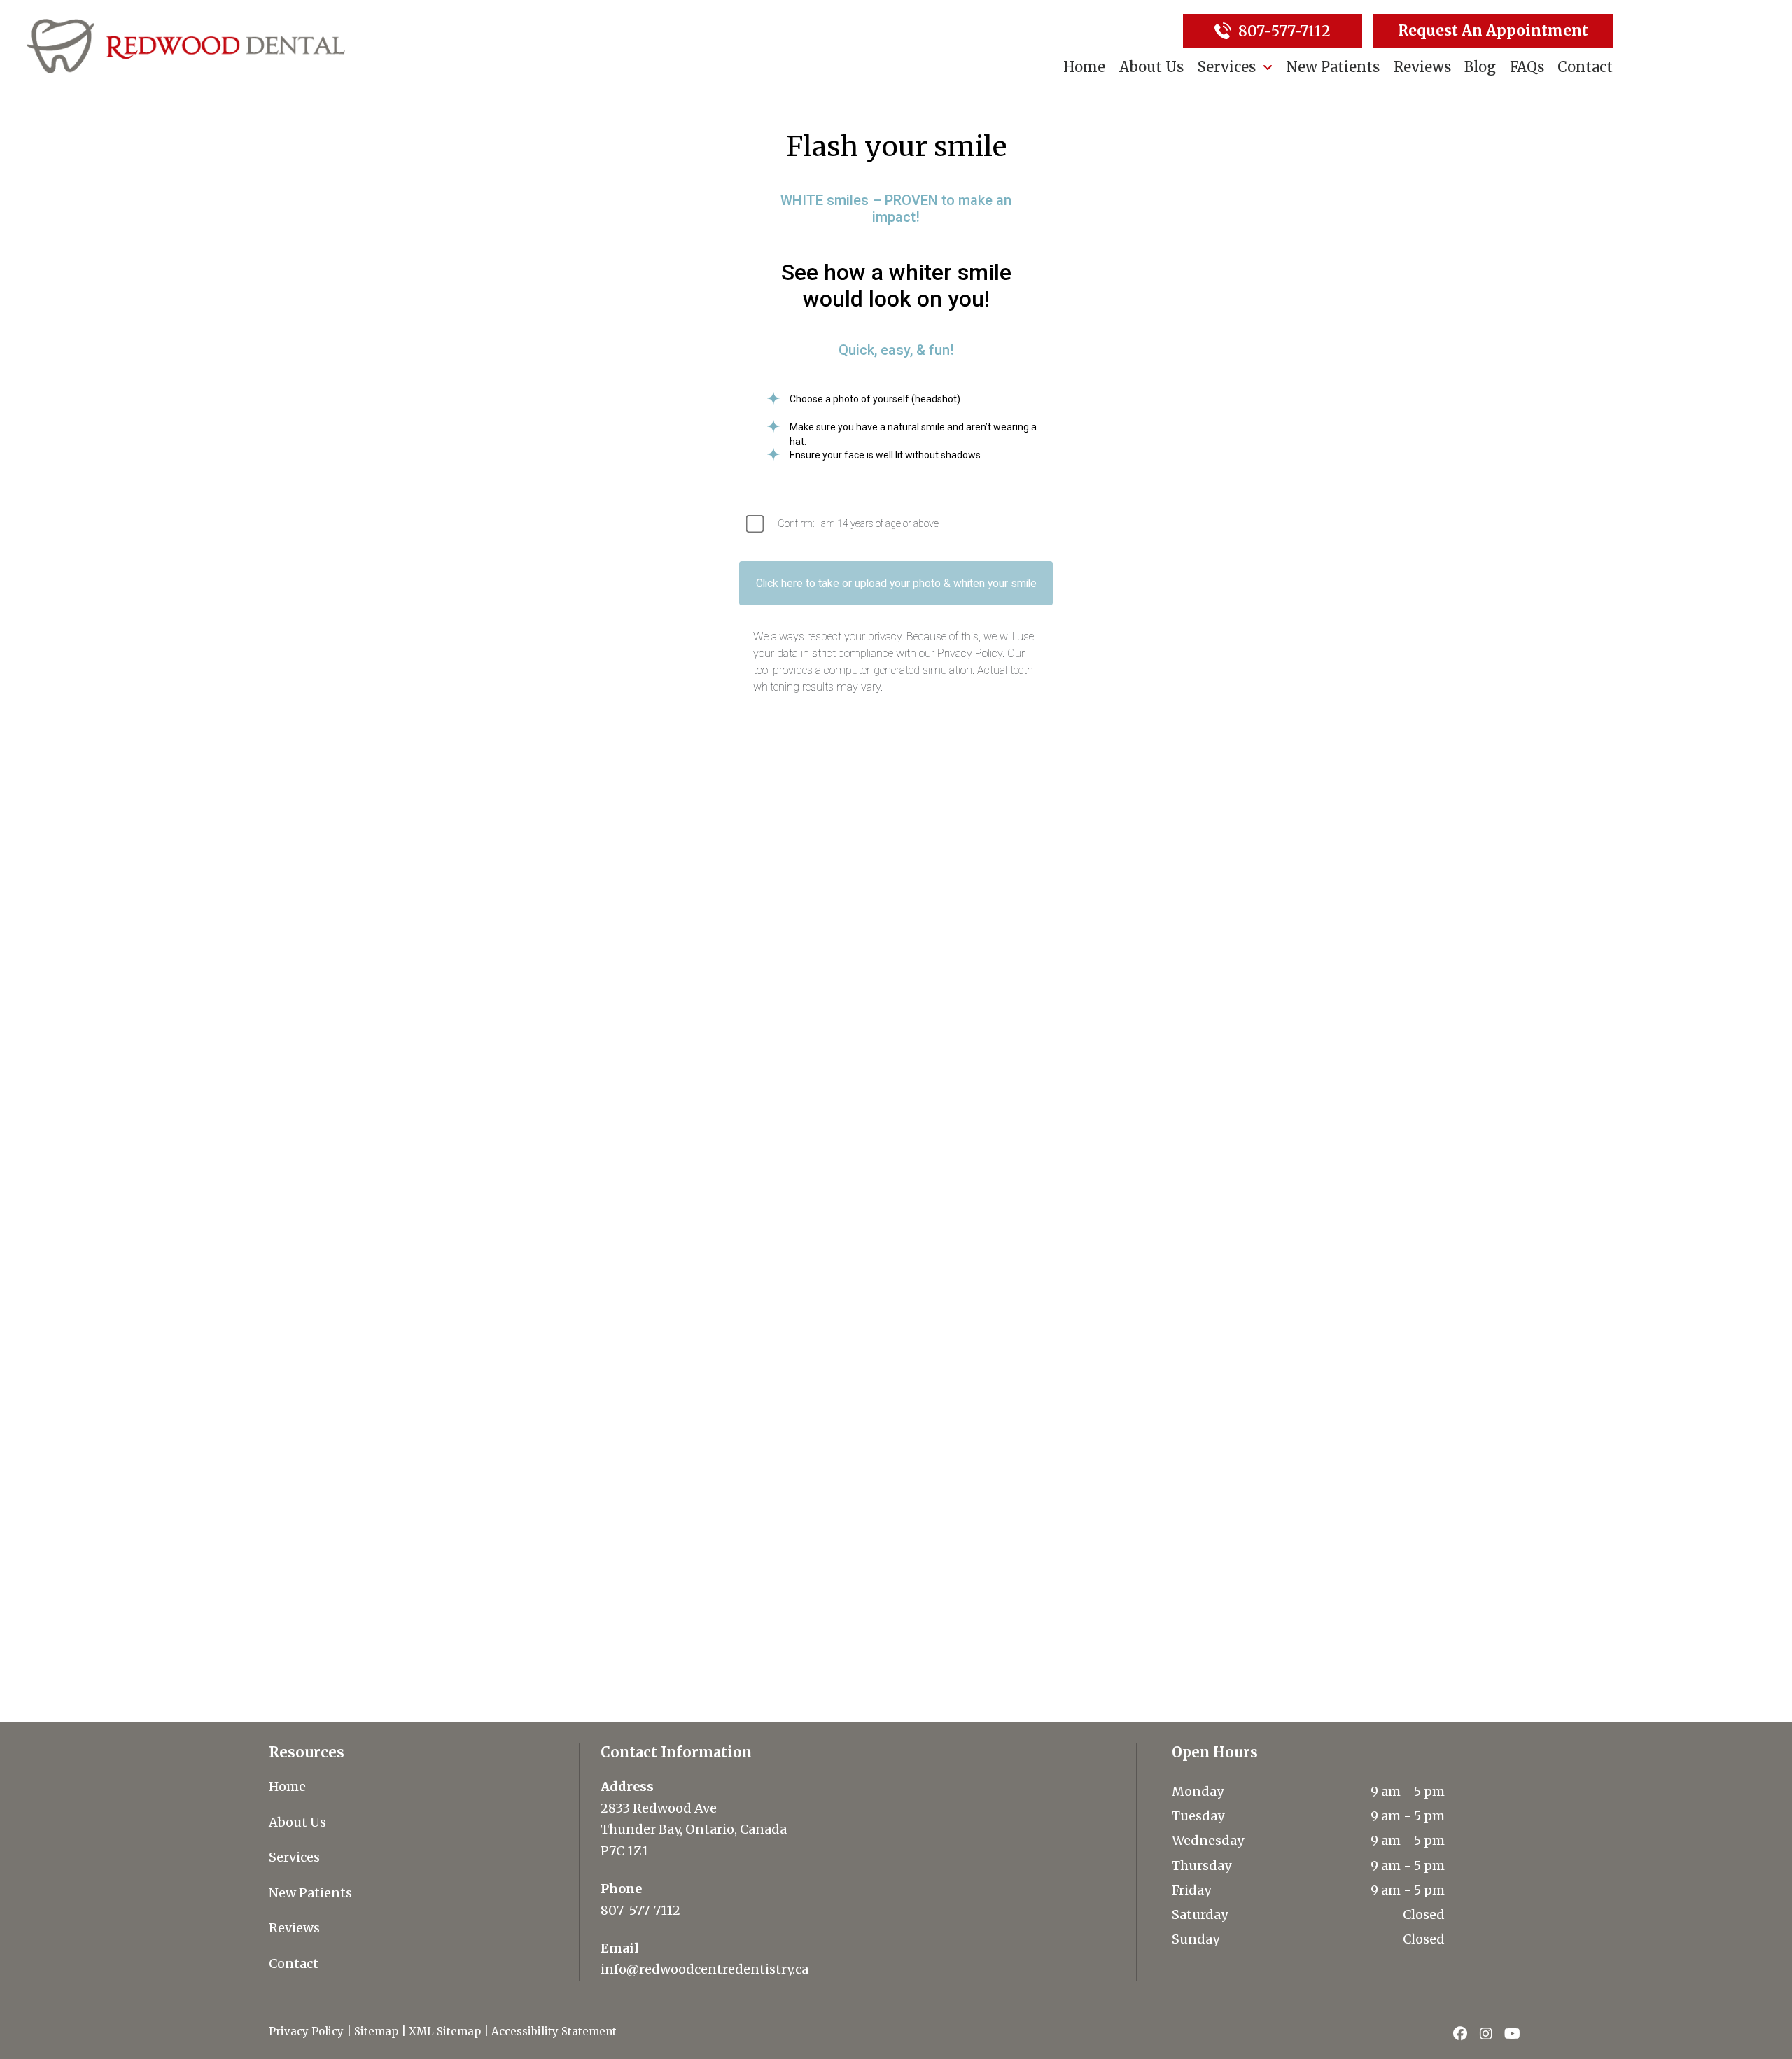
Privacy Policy (306, 2031)
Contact (294, 1963)
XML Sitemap (445, 2031)
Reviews (294, 1928)
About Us (297, 1822)
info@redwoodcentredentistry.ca (705, 1969)
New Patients (310, 1893)
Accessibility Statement (555, 2031)
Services (294, 1857)
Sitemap (376, 2031)
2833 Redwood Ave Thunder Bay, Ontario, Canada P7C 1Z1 (694, 1829)
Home (287, 1786)
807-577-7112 (640, 1910)
